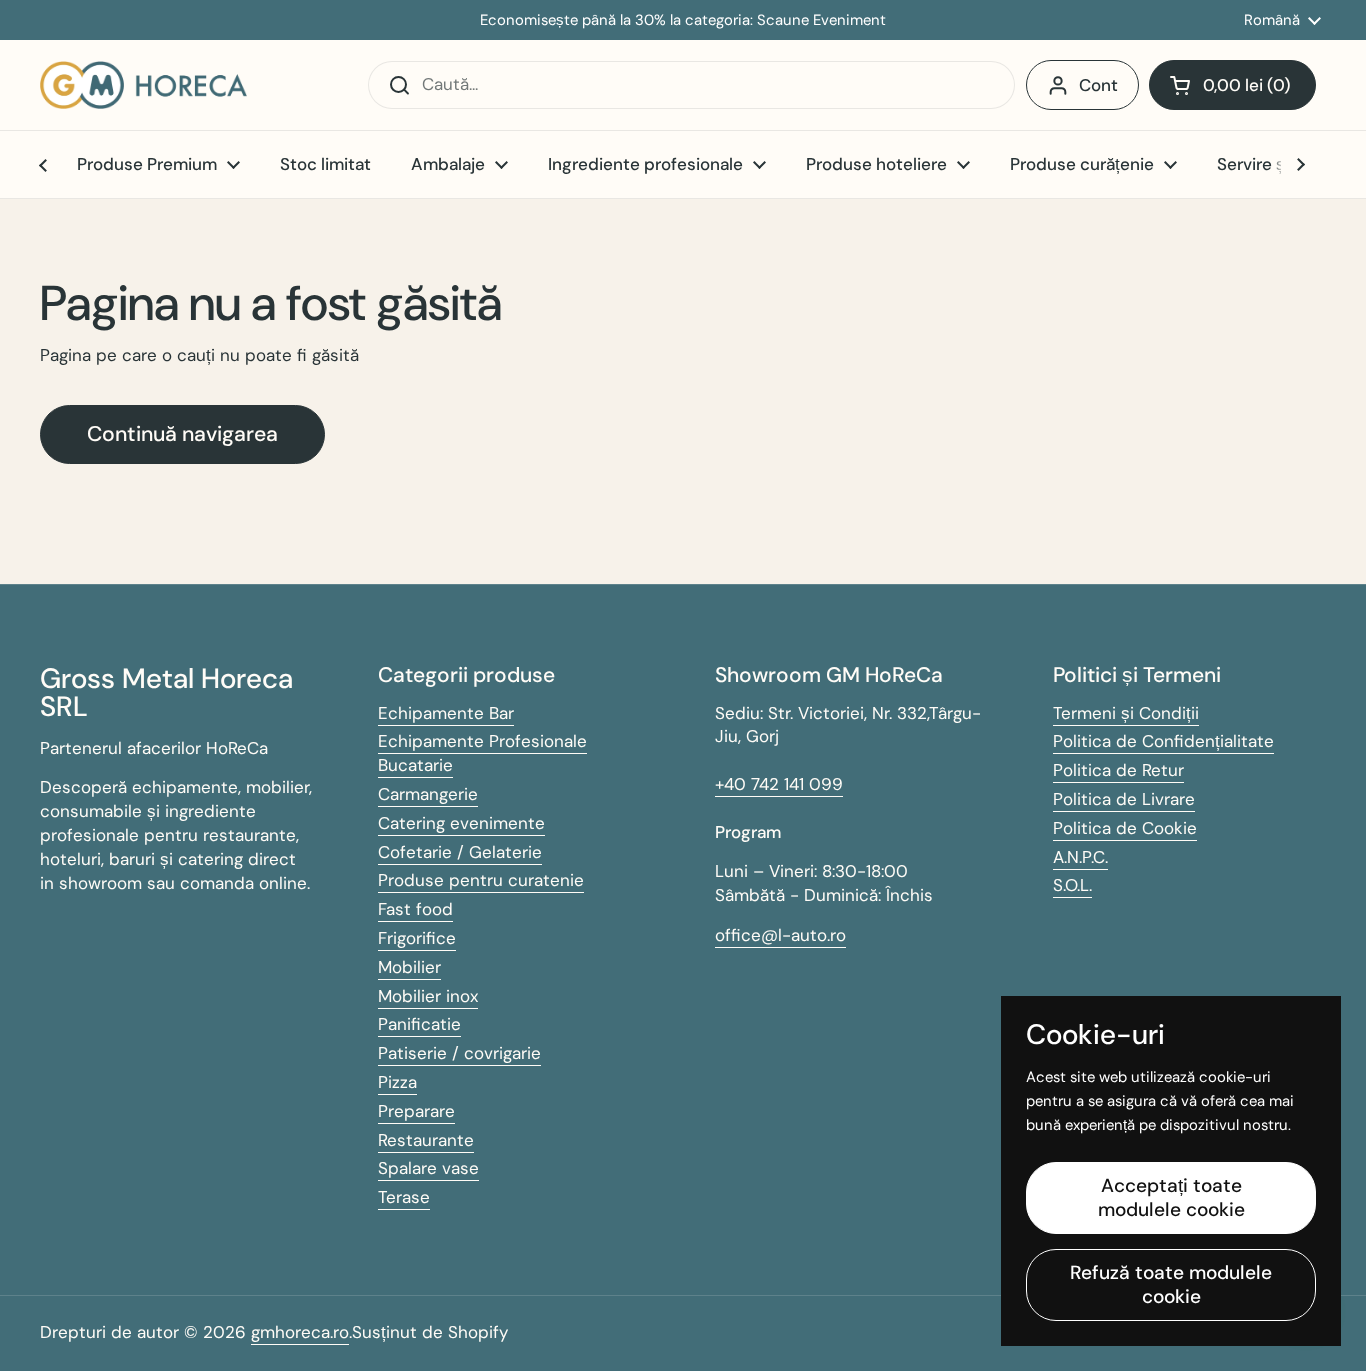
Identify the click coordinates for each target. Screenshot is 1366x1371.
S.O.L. (1072, 885)
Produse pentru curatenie (481, 880)
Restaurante (426, 1140)
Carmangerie (428, 794)
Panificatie (419, 1024)
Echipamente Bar (446, 713)
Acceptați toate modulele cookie (1171, 1197)
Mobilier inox (428, 996)
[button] (1232, 85)
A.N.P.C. (1080, 857)
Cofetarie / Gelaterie (460, 852)
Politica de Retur (1118, 770)
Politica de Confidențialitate (1163, 741)
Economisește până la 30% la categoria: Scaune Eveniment (683, 20)
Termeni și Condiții (1126, 713)
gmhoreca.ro (300, 1332)
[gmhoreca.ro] (143, 85)
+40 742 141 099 (779, 784)
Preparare (416, 1111)
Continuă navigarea (182, 434)
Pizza (397, 1082)
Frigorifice (417, 938)
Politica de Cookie (1125, 828)
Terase (404, 1197)
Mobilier (409, 967)
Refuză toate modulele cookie (1171, 1284)
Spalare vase (428, 1168)
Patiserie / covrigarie (459, 1053)
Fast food (415, 909)
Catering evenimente (461, 823)
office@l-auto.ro (780, 935)
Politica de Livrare (1124, 799)
